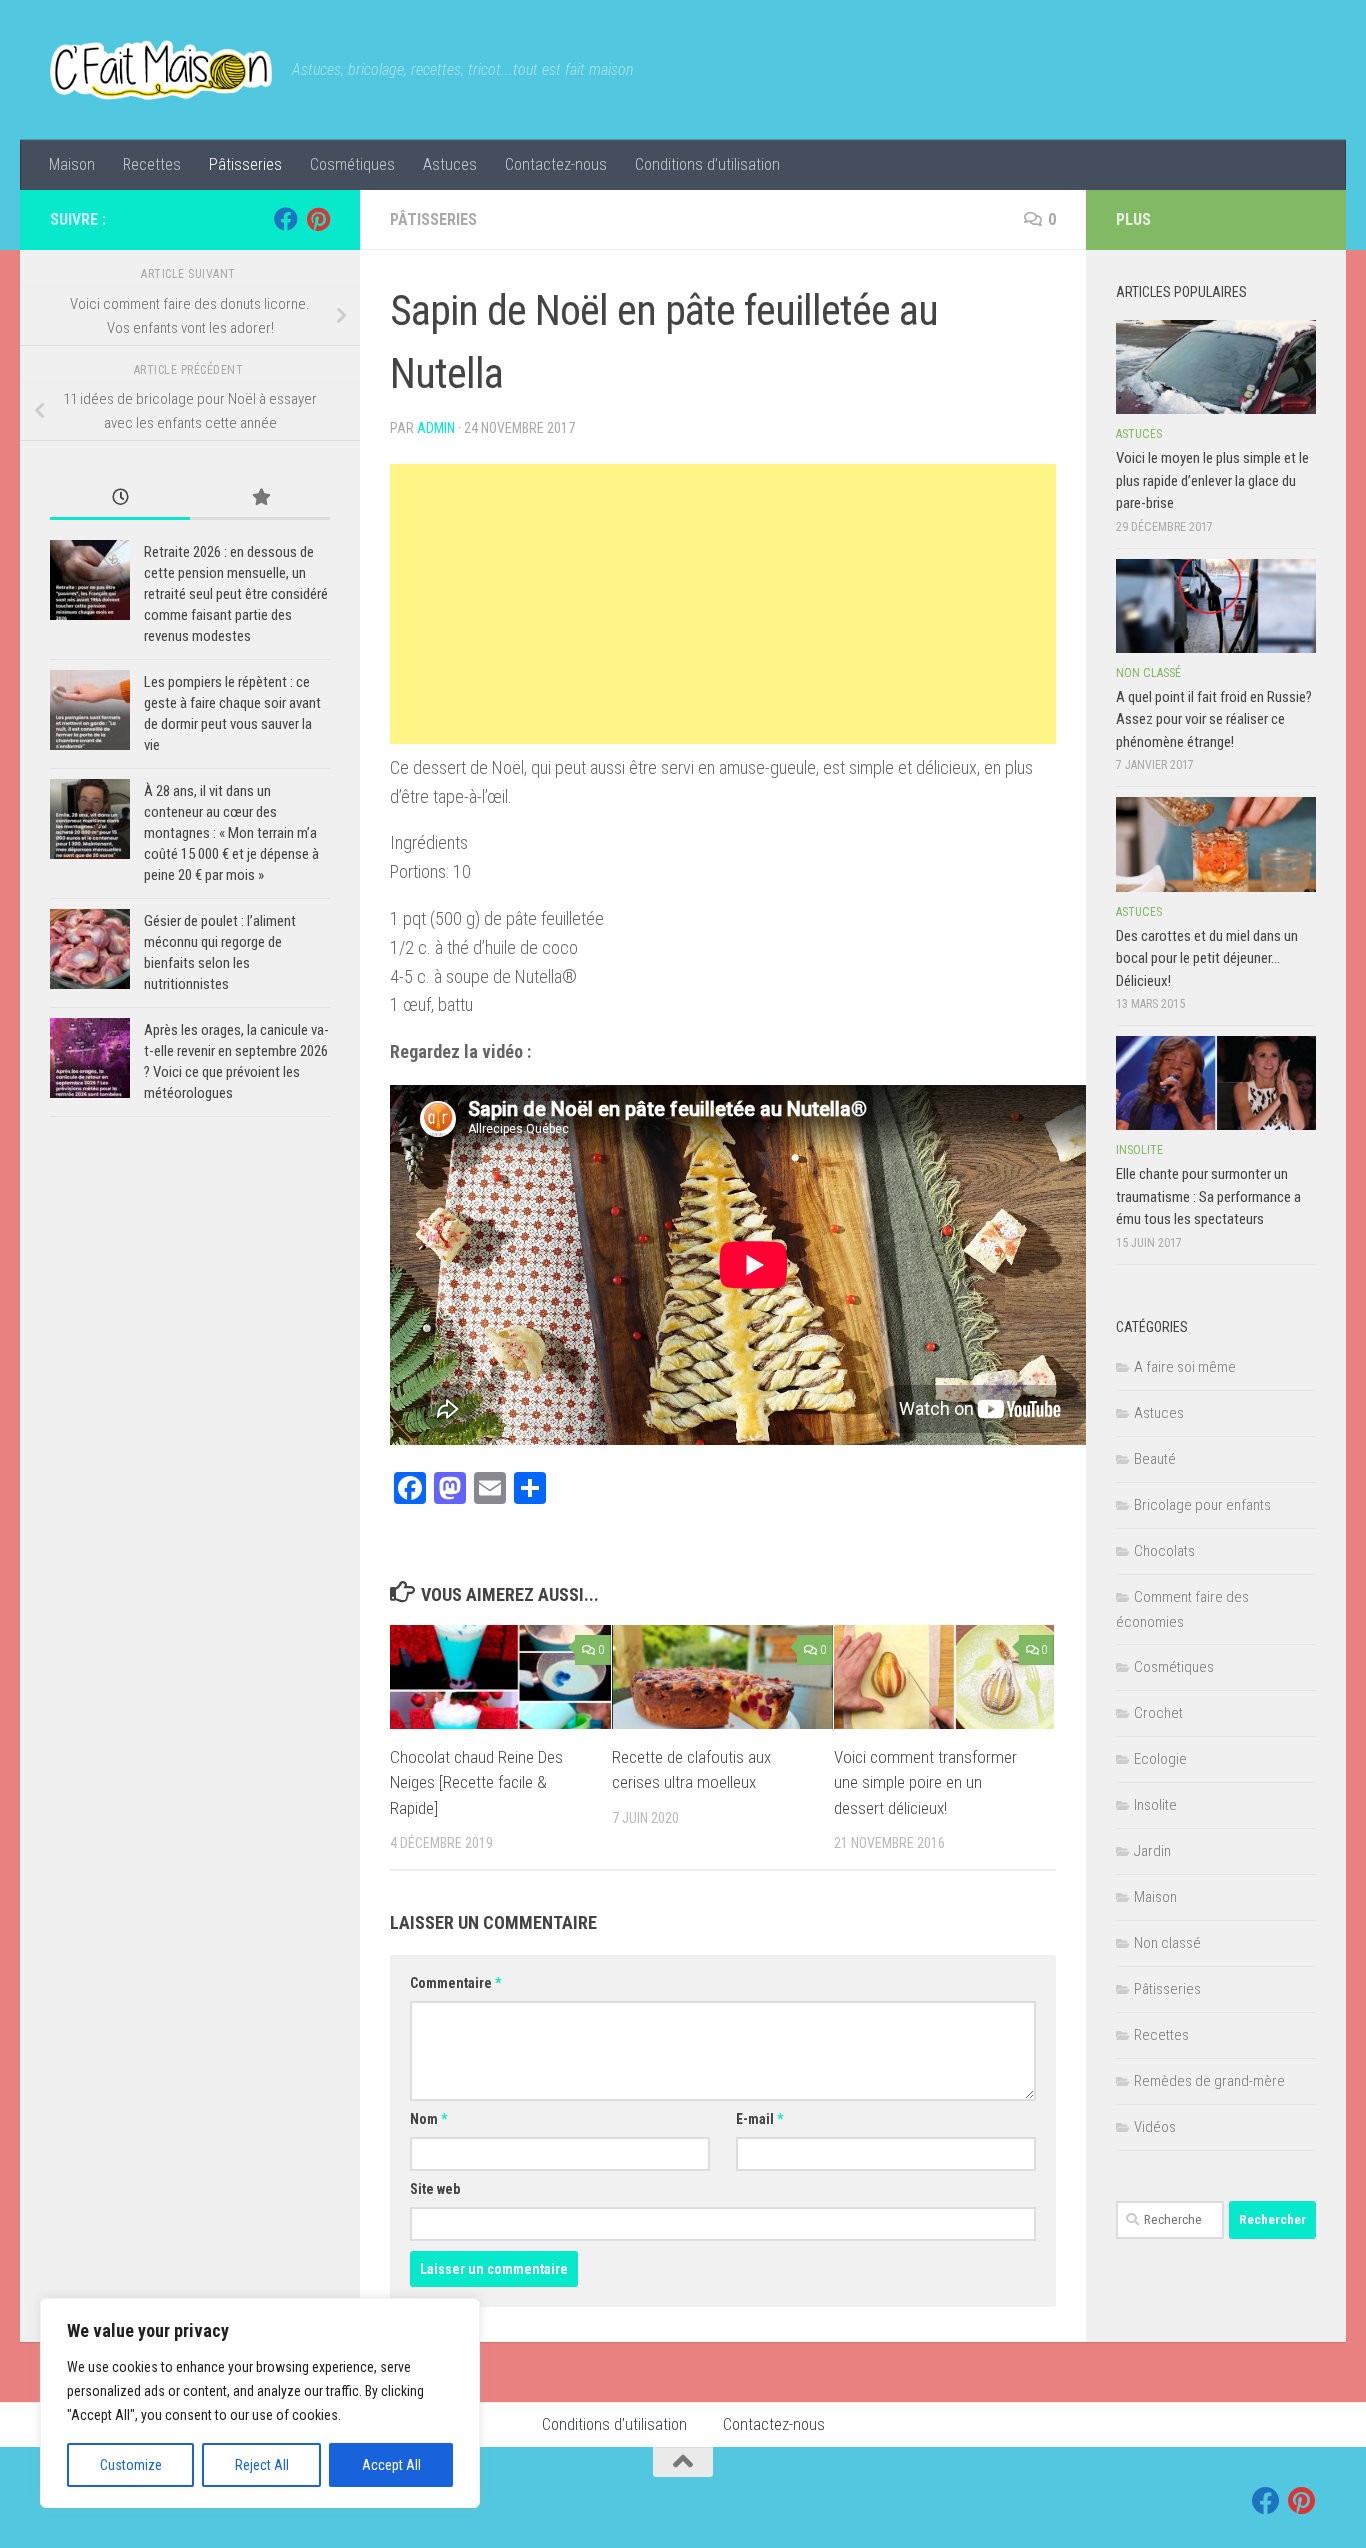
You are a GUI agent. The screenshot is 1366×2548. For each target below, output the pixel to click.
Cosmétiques (352, 164)
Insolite (1139, 1150)
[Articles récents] (120, 498)
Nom (428, 2119)
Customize (131, 2465)
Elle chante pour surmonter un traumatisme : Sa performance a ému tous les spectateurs (1208, 1196)
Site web (435, 2189)
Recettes (152, 164)
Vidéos (1155, 2127)
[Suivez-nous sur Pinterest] (318, 219)
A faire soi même (1185, 1367)
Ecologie (1160, 1759)
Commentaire (455, 1983)
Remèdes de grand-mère (1209, 2081)
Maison (72, 164)
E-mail (759, 2119)
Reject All (262, 2465)
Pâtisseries (245, 164)
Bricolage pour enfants (1202, 1505)
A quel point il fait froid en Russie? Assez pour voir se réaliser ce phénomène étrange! (1214, 719)
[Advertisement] (723, 604)
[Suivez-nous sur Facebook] (286, 219)
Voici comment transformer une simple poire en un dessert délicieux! (925, 1782)
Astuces (450, 164)
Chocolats (1164, 1551)
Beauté (1155, 1459)
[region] (260, 2403)
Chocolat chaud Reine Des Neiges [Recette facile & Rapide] (476, 1782)
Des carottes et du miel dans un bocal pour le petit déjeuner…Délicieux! (1207, 958)
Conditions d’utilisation (707, 164)
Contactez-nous (556, 164)
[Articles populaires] (260, 498)
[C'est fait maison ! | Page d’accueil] (161, 70)
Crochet (1158, 1713)
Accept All (391, 2465)
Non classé (1148, 673)
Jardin (1152, 1851)
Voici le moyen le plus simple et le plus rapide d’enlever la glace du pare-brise (1212, 480)
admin (436, 428)
